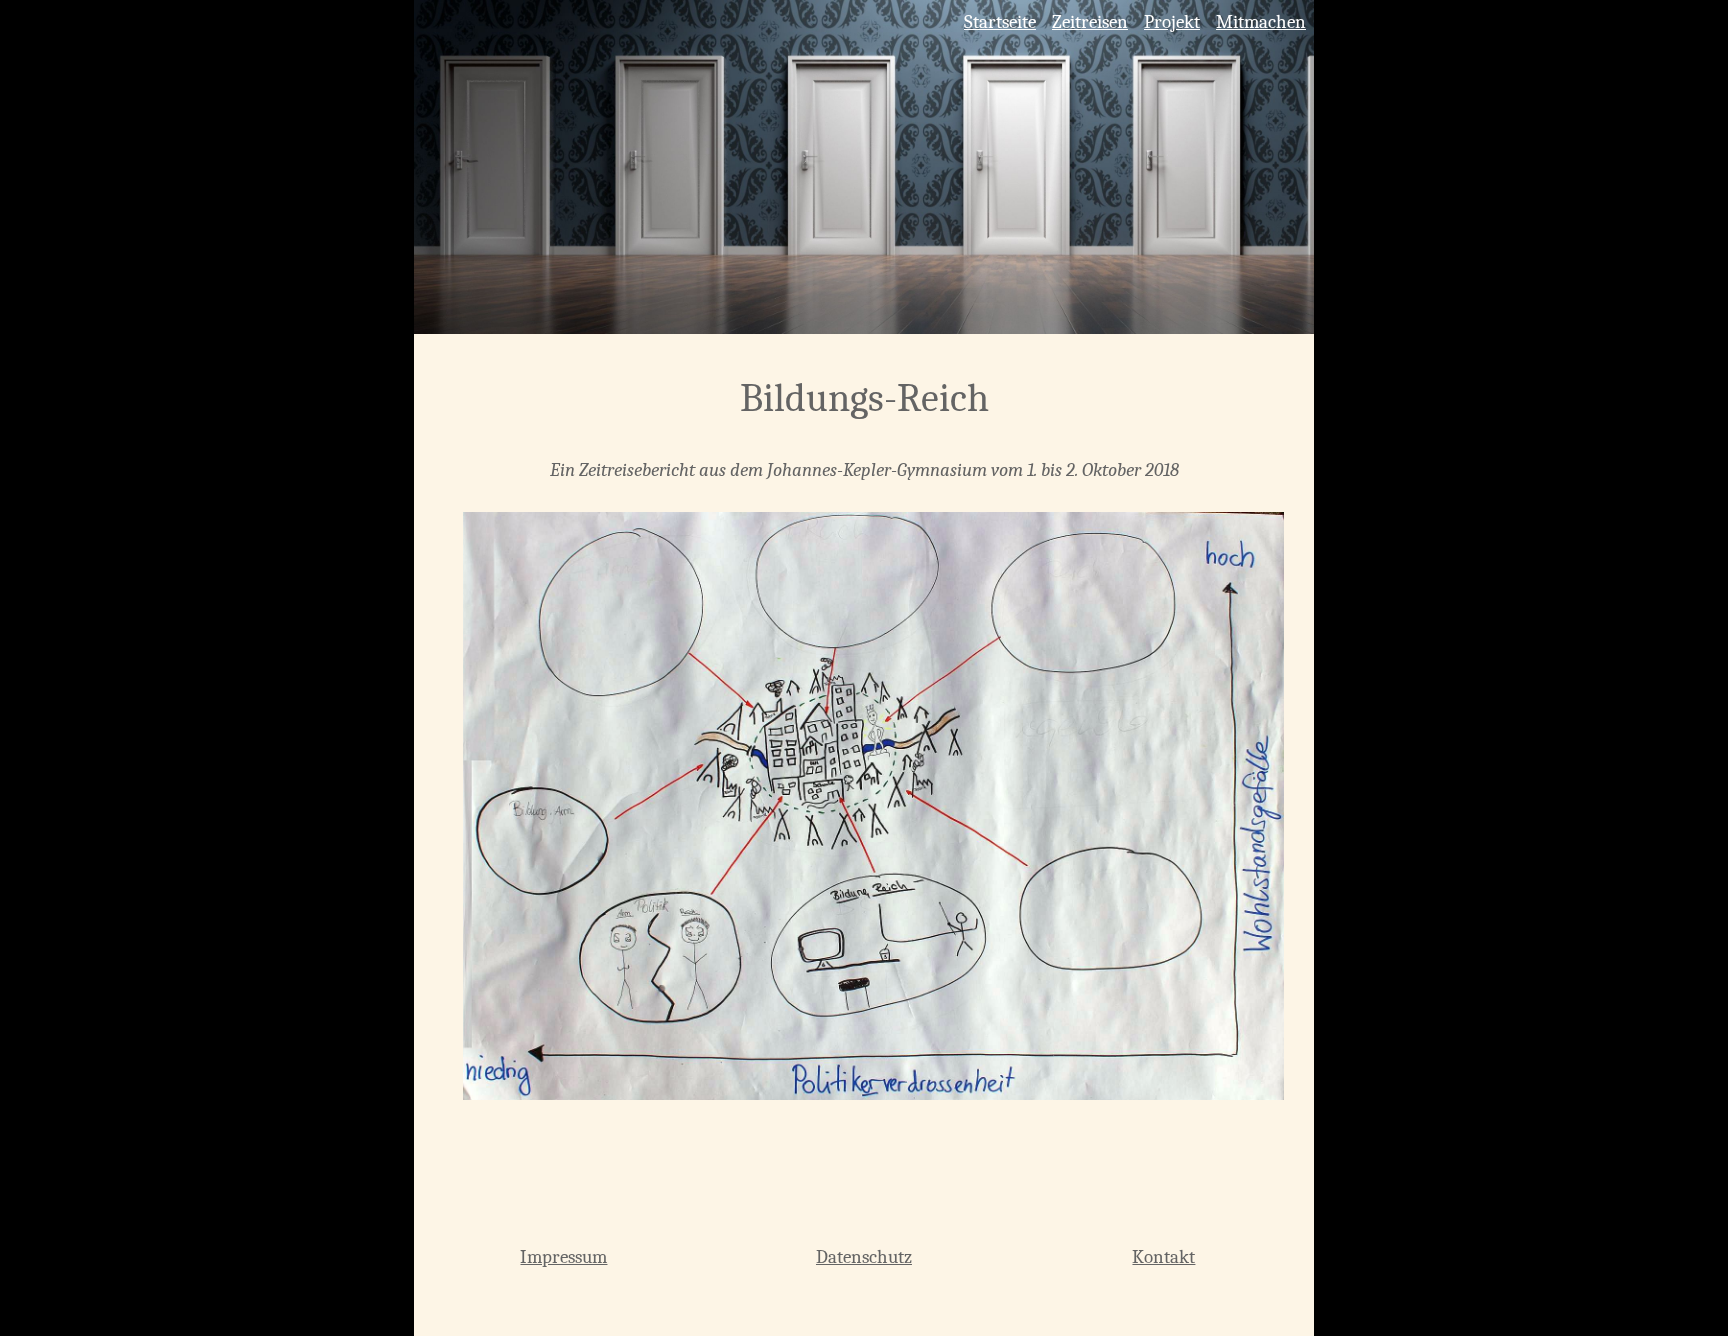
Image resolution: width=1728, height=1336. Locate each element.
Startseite (1000, 22)
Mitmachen (1261, 22)
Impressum (563, 1257)
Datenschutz (864, 1257)
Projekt (1172, 22)
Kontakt (1163, 1257)
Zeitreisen (1090, 22)
